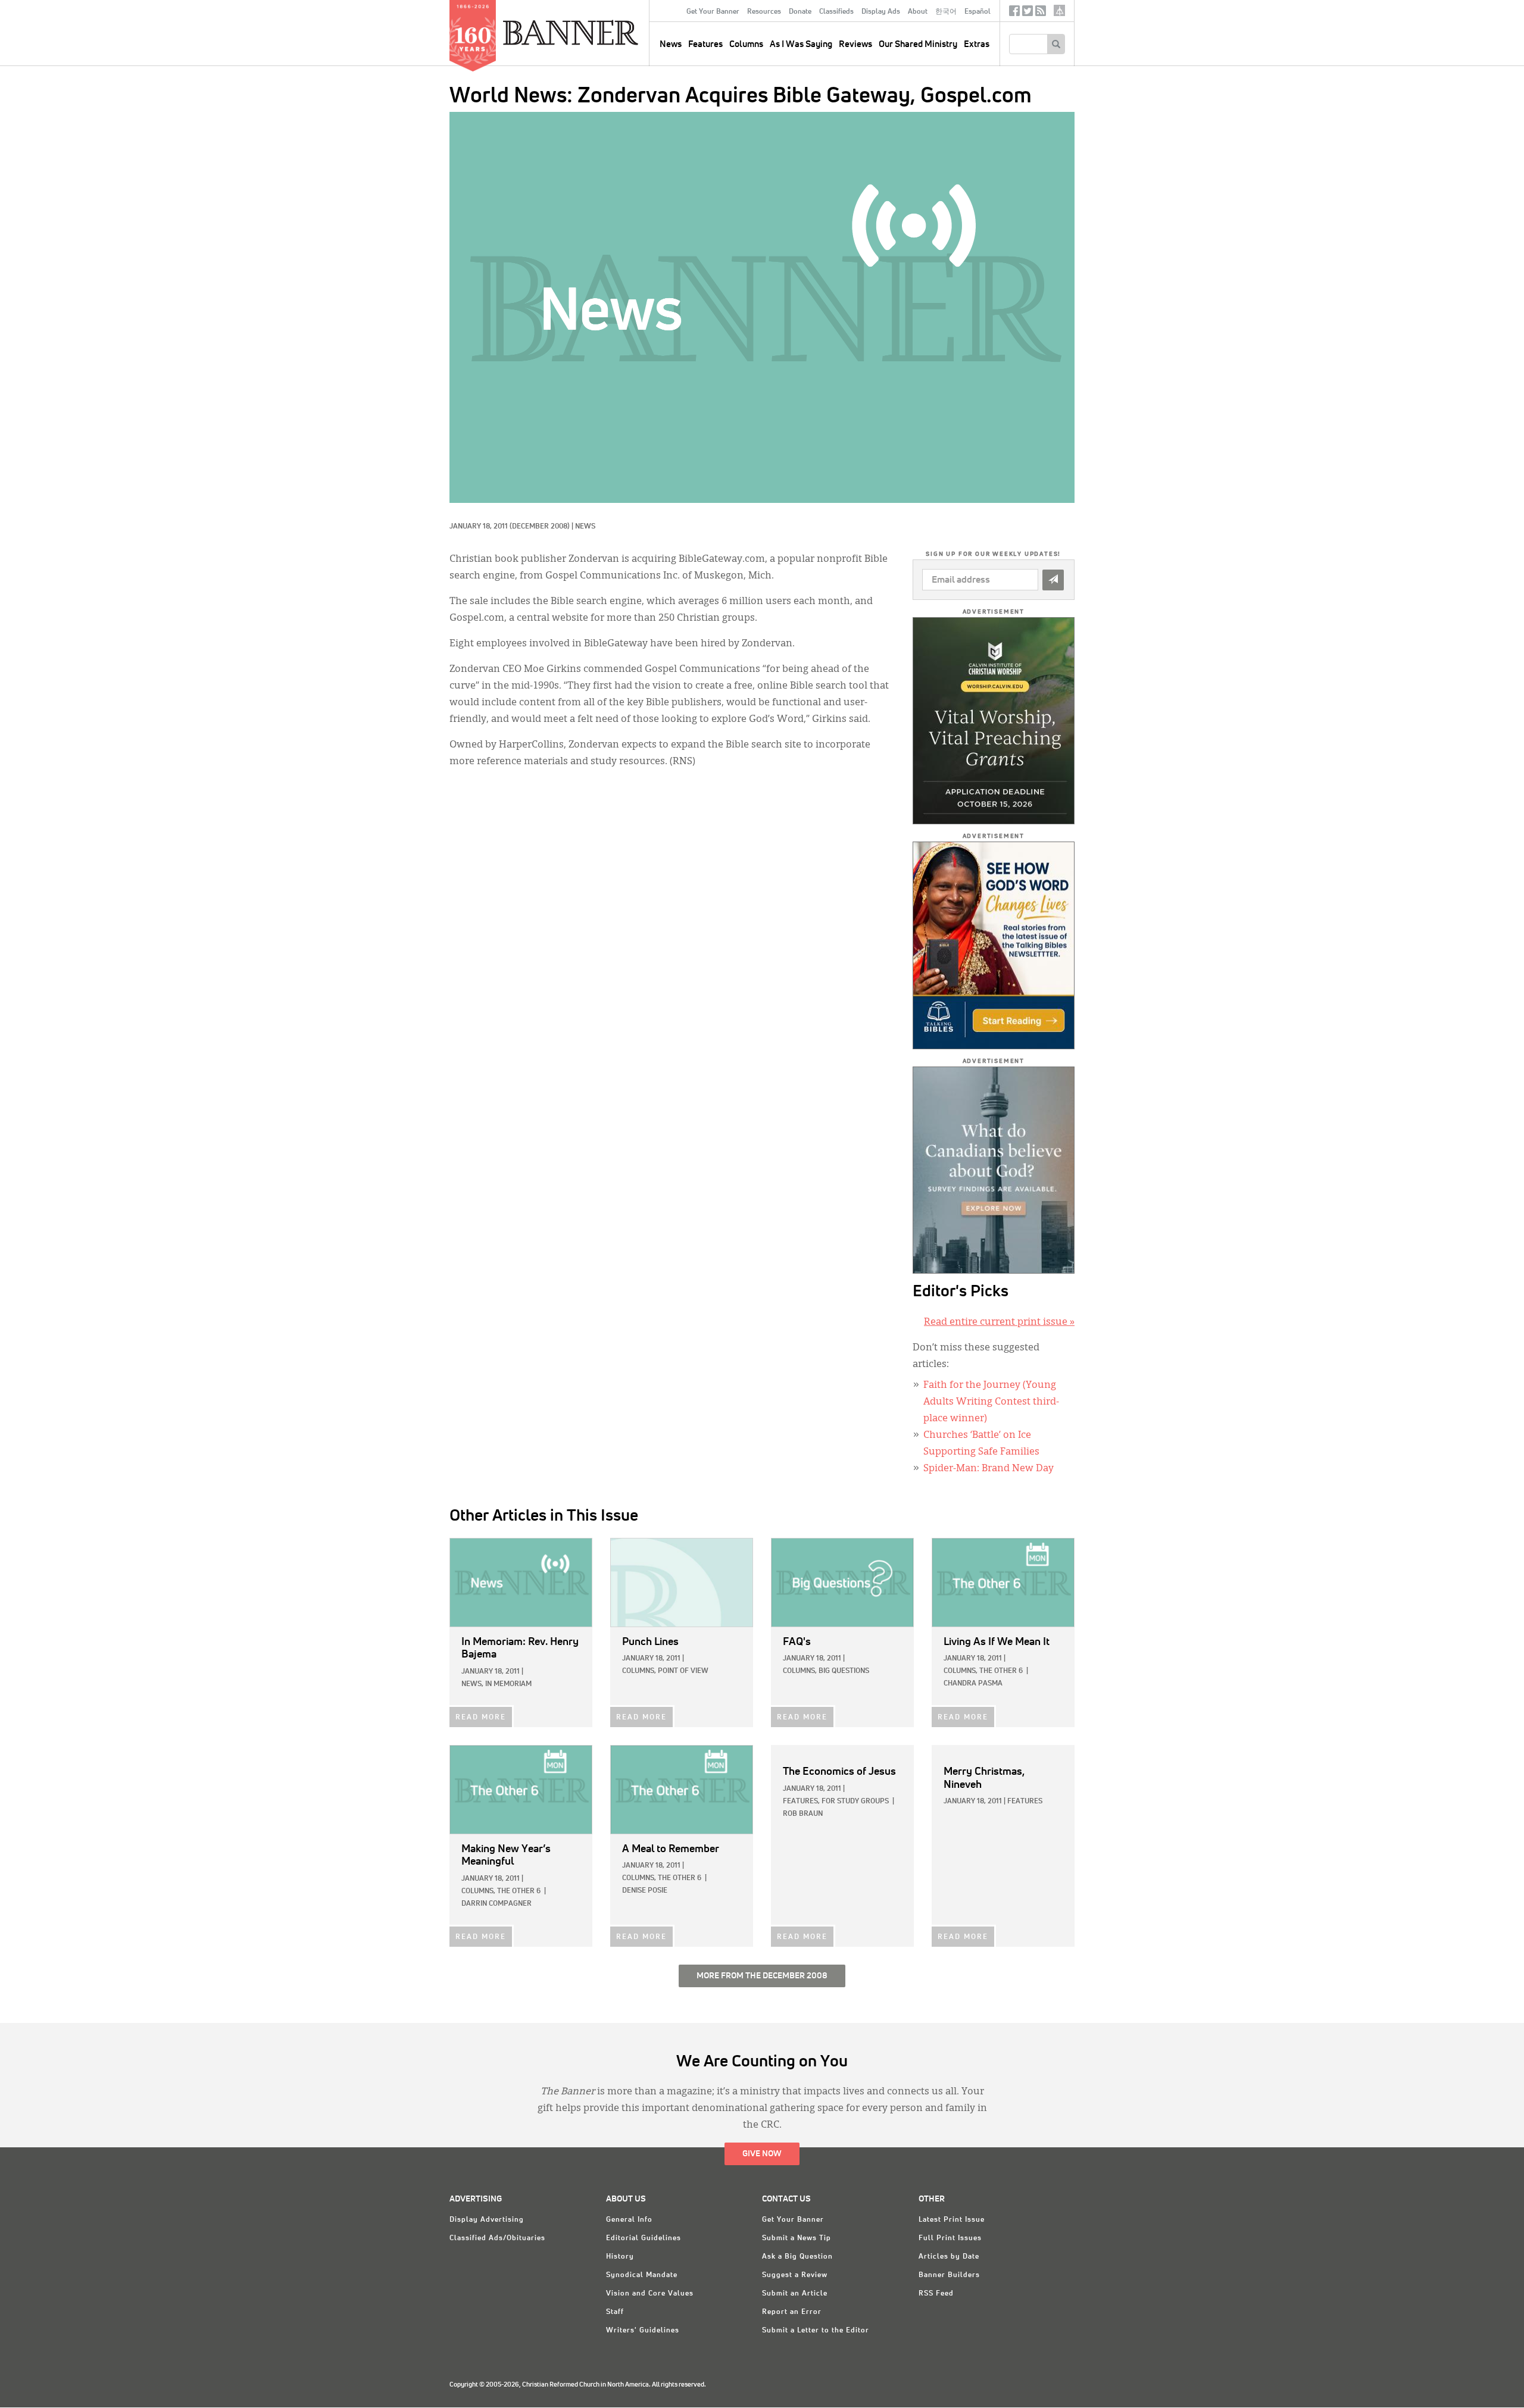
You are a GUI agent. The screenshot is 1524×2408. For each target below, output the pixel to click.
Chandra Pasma (973, 1684)
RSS (1041, 13)
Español (978, 12)
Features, (801, 1802)
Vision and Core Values (650, 2294)
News (585, 527)
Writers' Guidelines (643, 2331)
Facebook (1014, 13)
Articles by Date (949, 2257)
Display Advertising (487, 2220)
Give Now (762, 2154)
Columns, (639, 1671)
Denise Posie (645, 1891)
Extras (977, 44)
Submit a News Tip (797, 2238)
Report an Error (792, 2312)
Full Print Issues (950, 2238)
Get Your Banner (713, 12)
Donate (800, 12)
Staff (615, 2312)
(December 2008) (540, 527)
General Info (629, 2220)
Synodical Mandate (642, 2275)
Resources (764, 12)
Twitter (1028, 13)
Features (705, 44)
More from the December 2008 (762, 1976)
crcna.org (1059, 10)
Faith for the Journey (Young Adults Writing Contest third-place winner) (991, 1402)
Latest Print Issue (952, 2220)
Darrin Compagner (496, 1904)
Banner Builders (949, 2275)
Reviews (855, 44)
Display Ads (881, 12)
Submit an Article (795, 2294)
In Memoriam (508, 1684)
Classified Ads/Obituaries (497, 2238)
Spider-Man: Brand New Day (989, 1469)
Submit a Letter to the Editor (816, 2331)
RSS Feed (936, 2294)
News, (472, 1684)
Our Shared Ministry (918, 44)
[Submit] (1053, 580)
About (918, 12)
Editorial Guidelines (644, 2238)
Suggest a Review (795, 2275)
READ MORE (481, 1718)
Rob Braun (803, 1814)
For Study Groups (855, 1802)
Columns (746, 44)
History (620, 2257)
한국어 (946, 12)
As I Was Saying (801, 44)
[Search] (1056, 44)
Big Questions (844, 1671)
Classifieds (836, 12)
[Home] (598, 32)
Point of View (683, 1671)
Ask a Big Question (797, 2257)
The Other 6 (1001, 1671)
